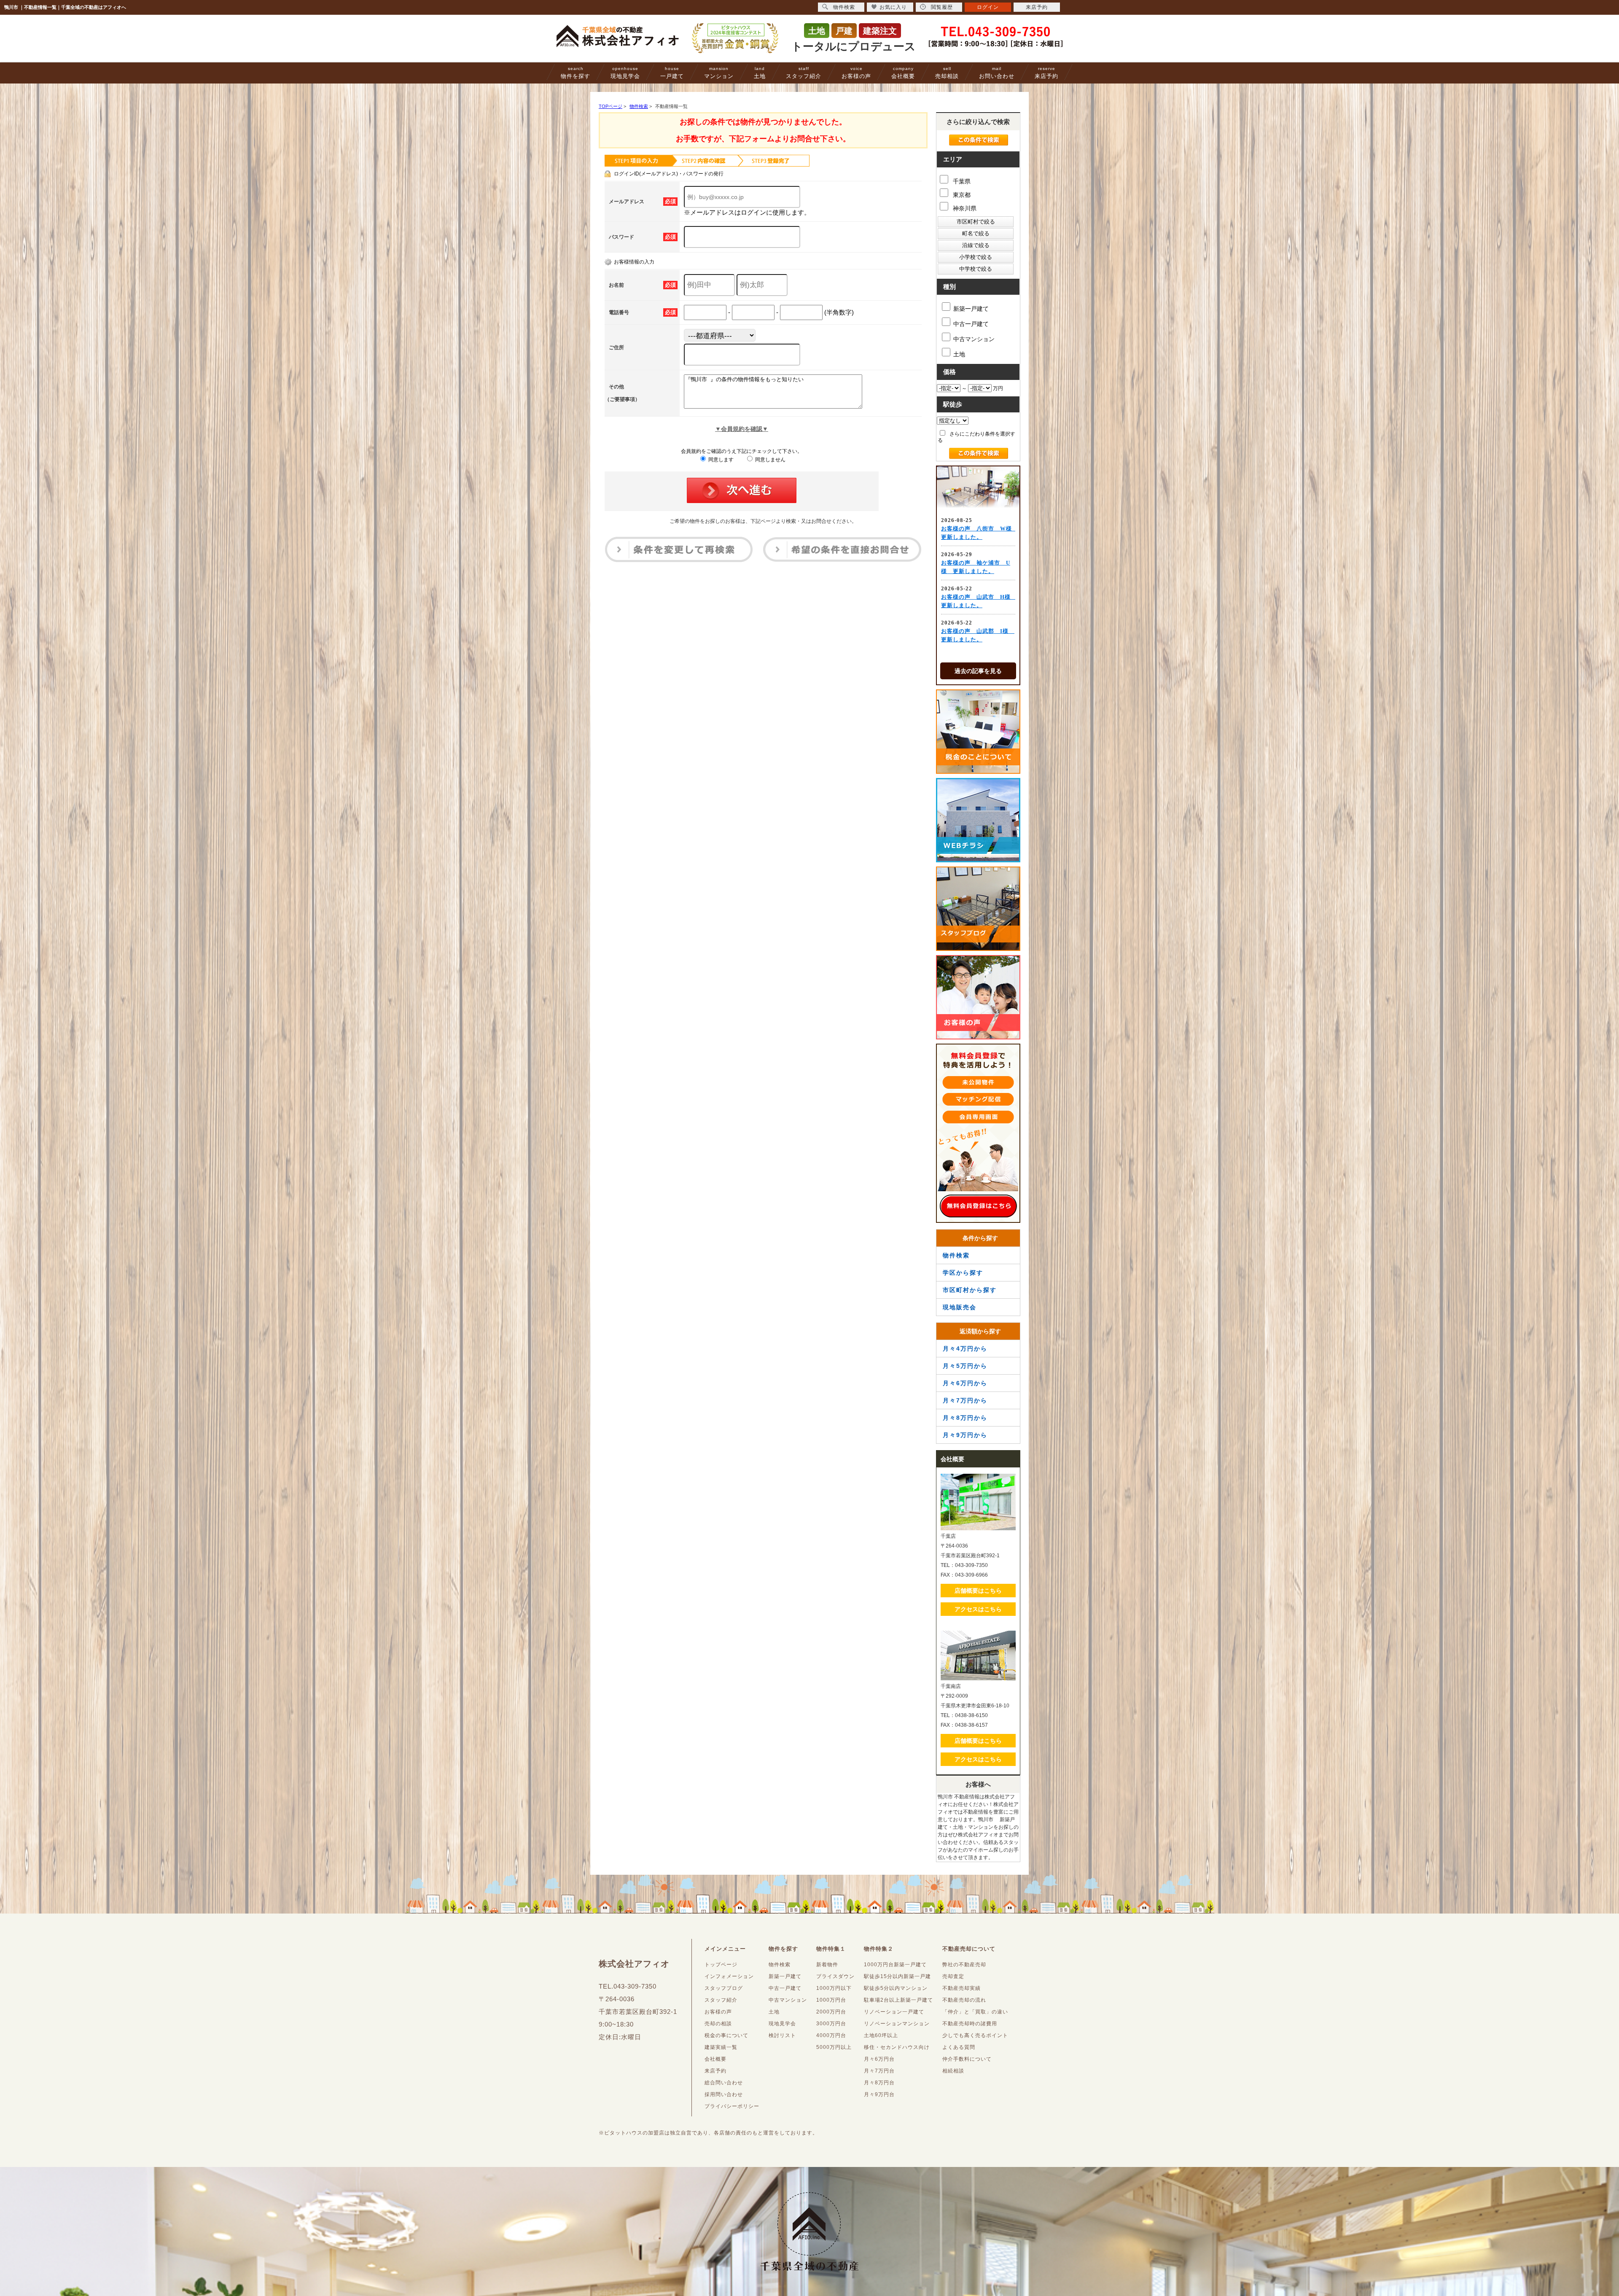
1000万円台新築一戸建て (895, 1965)
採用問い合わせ (724, 2094)
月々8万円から (965, 1418)
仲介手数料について (967, 2059)
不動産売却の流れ (964, 2000)
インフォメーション (729, 1976)
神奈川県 (964, 208)
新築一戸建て (971, 309)
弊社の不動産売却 (964, 1965)
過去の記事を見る (978, 671)
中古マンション (974, 339)
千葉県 (961, 181)
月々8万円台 (879, 2083)
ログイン (988, 7)
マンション (719, 73)
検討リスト (782, 2035)
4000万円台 (831, 2035)
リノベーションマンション (897, 2024)
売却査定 (953, 1976)
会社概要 (903, 73)
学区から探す (963, 1273)
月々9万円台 (879, 2094)
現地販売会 (960, 1307)
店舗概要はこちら (978, 1591)
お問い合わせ (997, 73)
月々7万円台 (879, 2071)
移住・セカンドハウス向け (897, 2047)
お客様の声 (856, 73)
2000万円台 (831, 2012)
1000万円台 (831, 2000)
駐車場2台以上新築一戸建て (898, 2000)
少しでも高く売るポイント (975, 2035)
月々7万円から (965, 1400)
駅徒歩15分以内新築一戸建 (897, 1976)
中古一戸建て (971, 324)
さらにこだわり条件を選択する (976, 437)
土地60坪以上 (881, 2035)
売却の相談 (718, 2024)
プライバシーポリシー (732, 2106)
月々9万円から (965, 1435)
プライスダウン (835, 1976)
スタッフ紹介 (804, 73)
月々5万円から (965, 1366)
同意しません (770, 460)
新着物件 (827, 1965)
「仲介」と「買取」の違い (975, 2012)
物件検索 (956, 1255)
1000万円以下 (834, 1988)
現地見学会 (625, 73)
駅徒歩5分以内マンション (896, 1988)
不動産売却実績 (961, 1988)
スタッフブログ (724, 1988)
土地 (760, 73)
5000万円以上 (834, 2047)
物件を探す (576, 73)
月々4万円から (965, 1349)
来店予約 (1046, 73)
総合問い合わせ (724, 2083)
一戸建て (672, 73)
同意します (720, 460)
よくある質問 (959, 2047)
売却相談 (947, 73)
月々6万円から (965, 1383)
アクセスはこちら (978, 1609)
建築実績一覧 (721, 2047)
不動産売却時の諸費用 (970, 2024)
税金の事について (726, 2035)
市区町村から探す (970, 1290)
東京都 (961, 195)
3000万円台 (831, 2024)
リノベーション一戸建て (894, 2012)
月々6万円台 (879, 2059)
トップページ (721, 1965)
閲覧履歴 (942, 7)
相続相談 (953, 2071)
